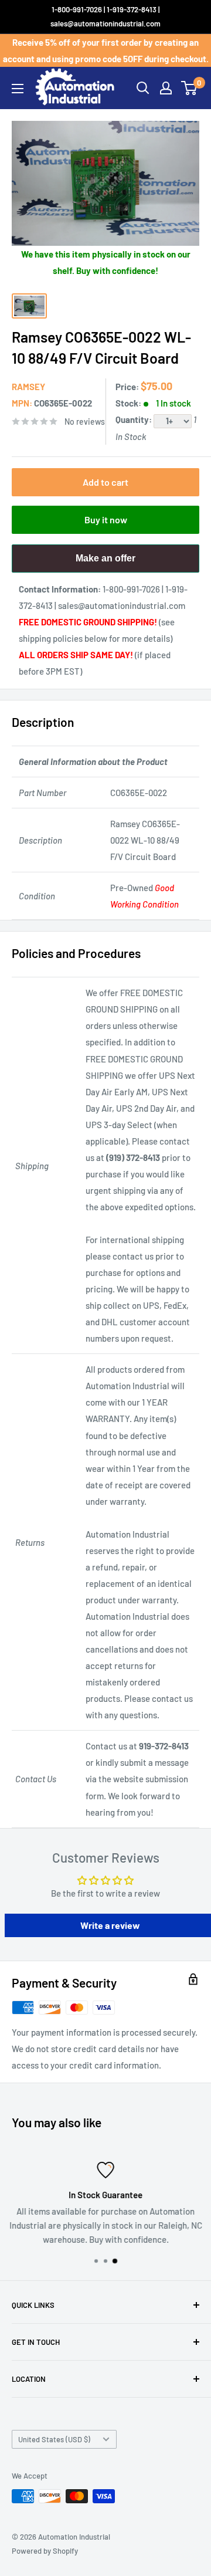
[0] (190, 88)
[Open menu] (18, 89)
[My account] (166, 88)
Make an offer (105, 563)
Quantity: (135, 419)
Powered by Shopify (45, 2551)
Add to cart (105, 482)
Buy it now (106, 519)
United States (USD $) (54, 2439)
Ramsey (28, 387)
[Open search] (143, 88)
